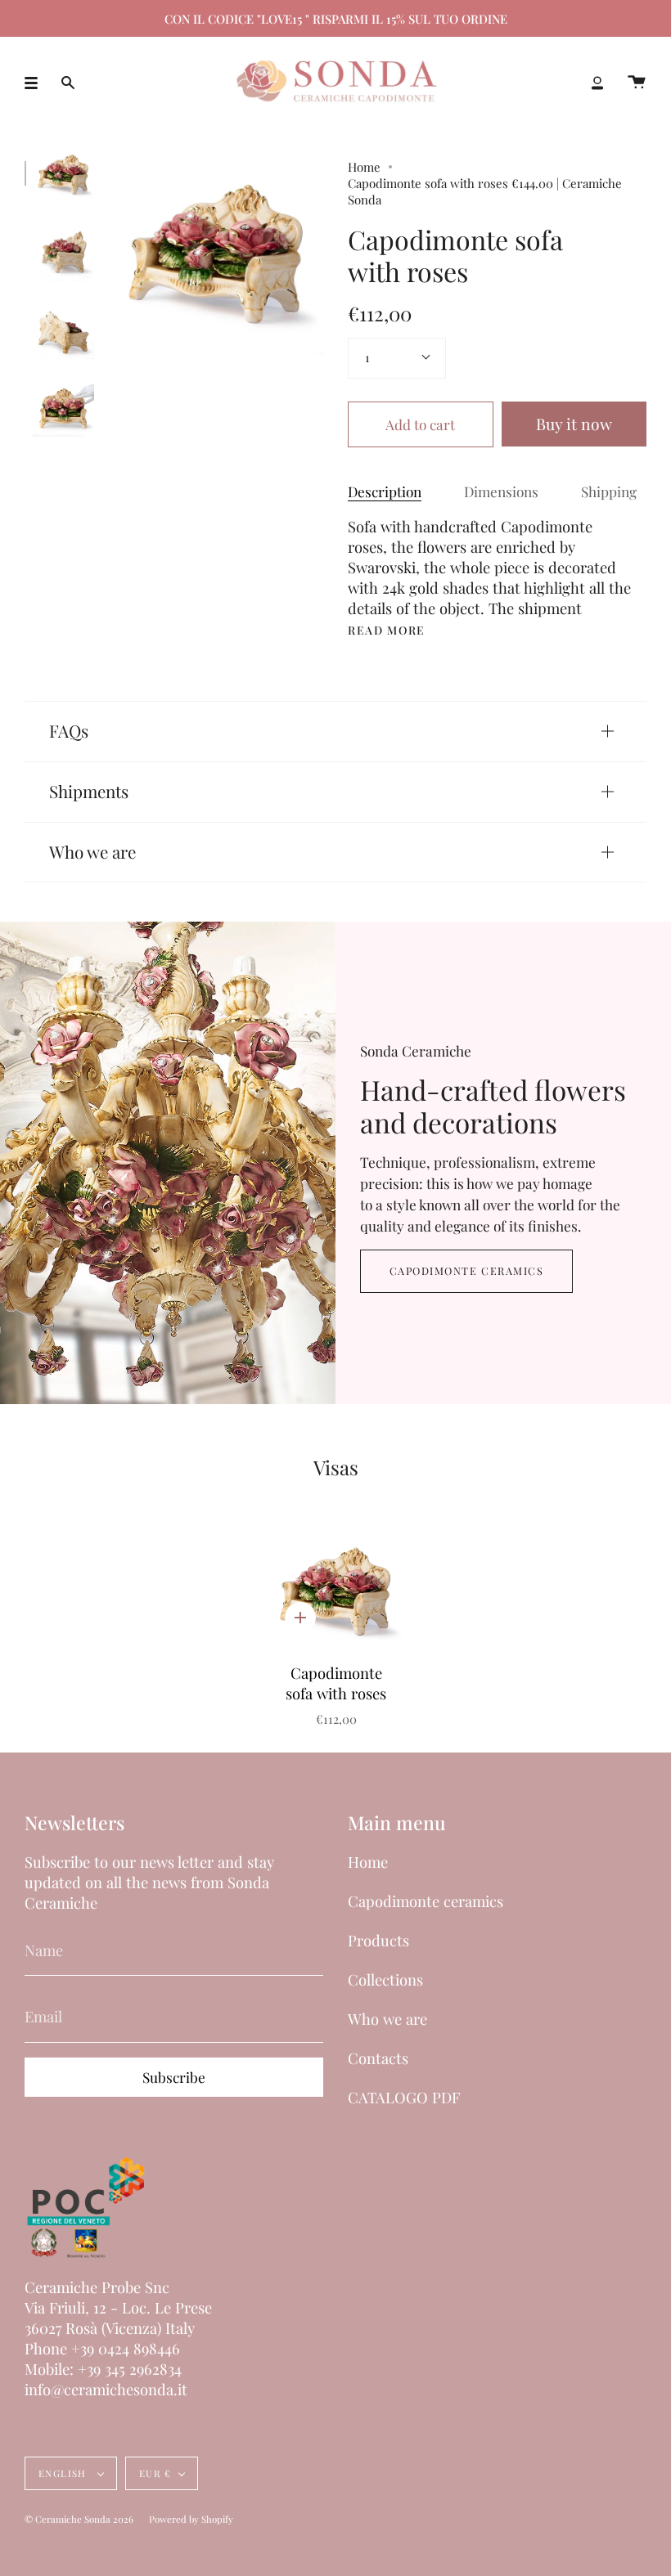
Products (378, 1940)
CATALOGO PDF (404, 2097)
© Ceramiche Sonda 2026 (79, 2519)
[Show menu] (37, 83)
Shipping (609, 491)
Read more (387, 631)
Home (364, 167)
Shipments (89, 791)
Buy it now (574, 424)
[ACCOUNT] (597, 83)
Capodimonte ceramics (466, 1270)
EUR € (155, 2473)
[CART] (637, 83)
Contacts (378, 2058)
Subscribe (174, 2077)
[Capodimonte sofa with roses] (63, 173)
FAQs (69, 731)
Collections (385, 1979)
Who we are (92, 852)
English (64, 2473)
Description (385, 491)
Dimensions (501, 491)
